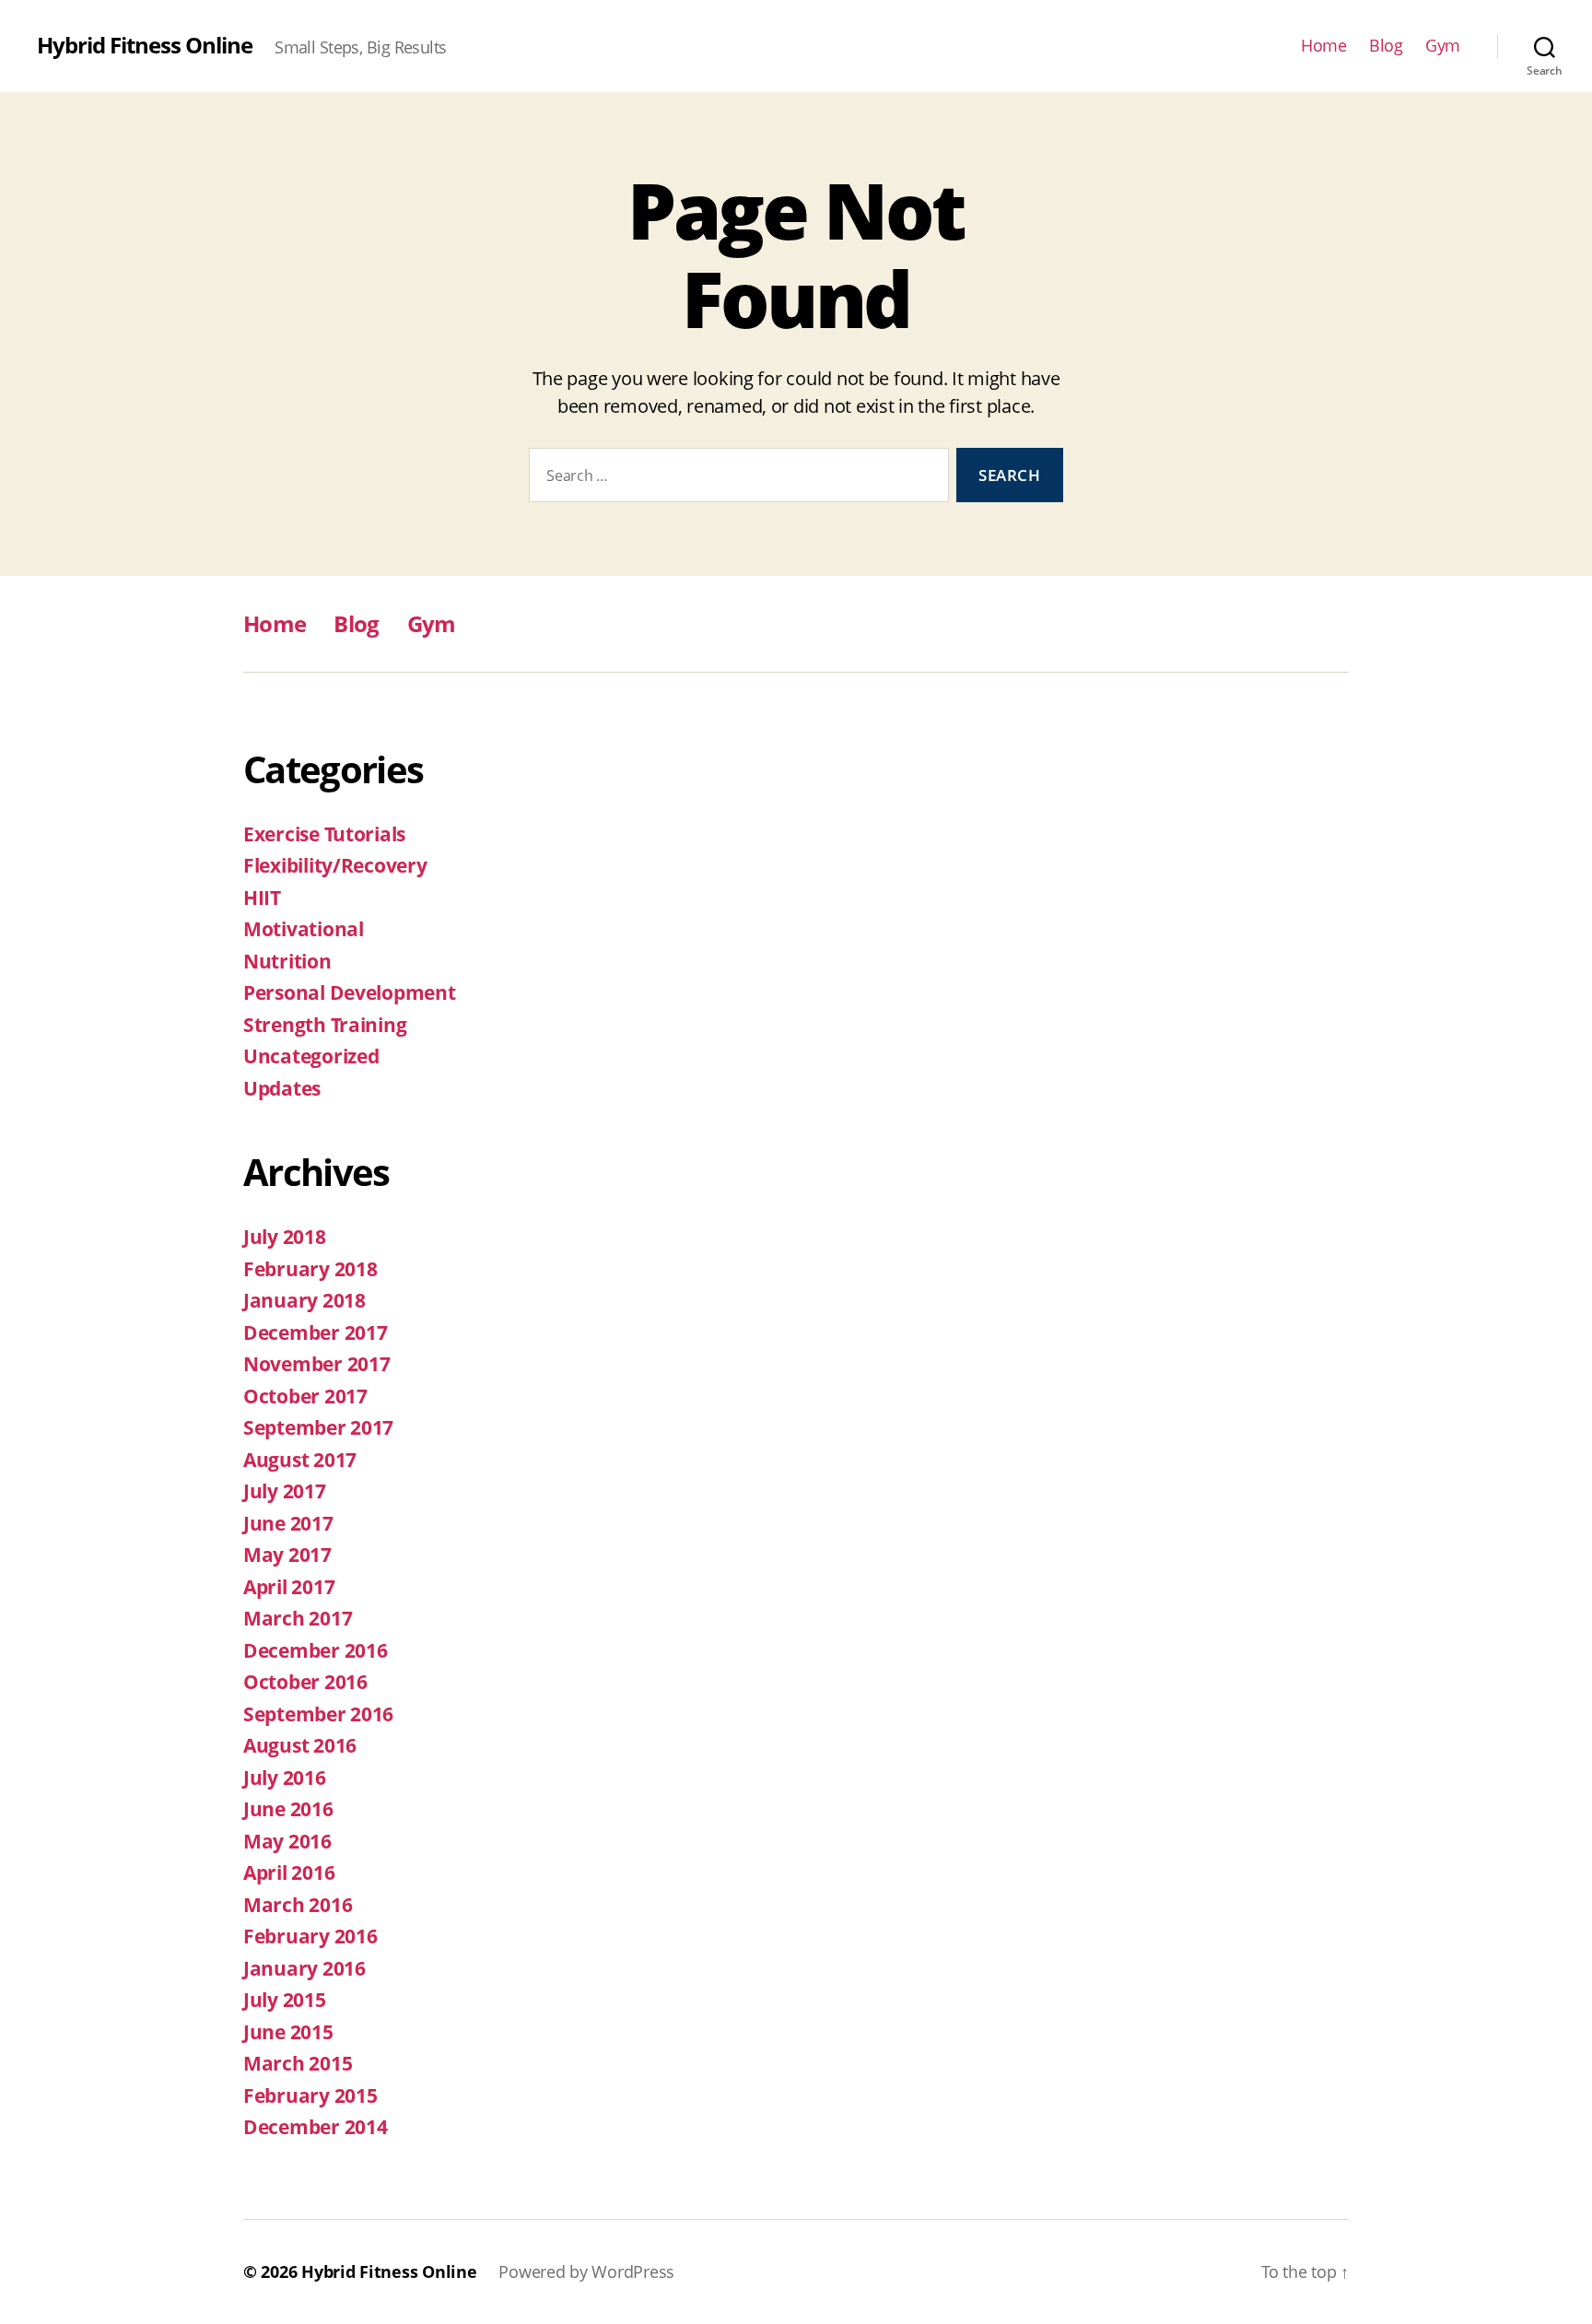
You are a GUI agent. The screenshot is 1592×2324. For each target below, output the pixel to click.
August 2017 (300, 1460)
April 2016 (289, 1872)
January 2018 (304, 1300)
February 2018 (310, 1269)
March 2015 (298, 2063)
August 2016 (300, 1745)
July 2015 (285, 2000)
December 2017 (316, 1332)
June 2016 (288, 1809)
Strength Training (325, 1025)
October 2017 (305, 1396)
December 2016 (316, 1650)
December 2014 (316, 2127)
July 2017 (285, 1491)
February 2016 (310, 1936)
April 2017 (289, 1587)
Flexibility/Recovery (335, 865)
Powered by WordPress (586, 2271)
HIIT (262, 898)
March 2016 (298, 1905)
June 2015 (288, 2032)
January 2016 (304, 1968)
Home (1323, 46)
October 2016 (305, 1682)
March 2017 (298, 1618)
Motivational (304, 929)
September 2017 (318, 1427)
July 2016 (285, 1778)
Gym (1443, 46)
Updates (282, 1088)
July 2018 (285, 1237)
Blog (1386, 46)
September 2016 (318, 1714)
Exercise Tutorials (324, 834)
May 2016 (287, 1841)
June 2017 (288, 1523)
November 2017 (317, 1364)
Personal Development (350, 992)
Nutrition (287, 961)
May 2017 (287, 1555)
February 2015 (310, 2095)
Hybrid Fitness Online (145, 45)
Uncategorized (311, 1056)
